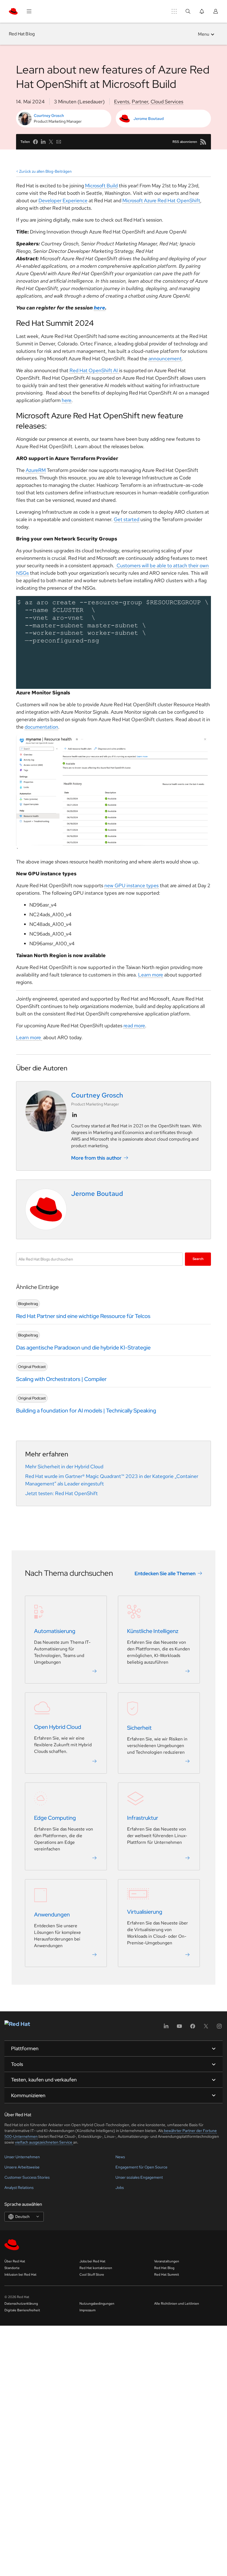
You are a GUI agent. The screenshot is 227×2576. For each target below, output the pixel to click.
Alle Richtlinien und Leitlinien (177, 2304)
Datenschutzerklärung (21, 2304)
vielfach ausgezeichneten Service (44, 2142)
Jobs (120, 2188)
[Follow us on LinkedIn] (74, 1115)
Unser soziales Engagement (139, 2177)
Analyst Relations (19, 2188)
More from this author (96, 1158)
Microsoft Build (101, 186)
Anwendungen (52, 1915)
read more (134, 1026)
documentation (41, 727)
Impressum (87, 2310)
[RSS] (203, 142)
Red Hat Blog (22, 34)
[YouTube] (179, 2028)
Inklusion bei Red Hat (20, 2275)
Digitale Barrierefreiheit (22, 2310)
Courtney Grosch (49, 115)
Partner (140, 102)
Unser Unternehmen (22, 2157)
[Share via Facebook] (35, 142)
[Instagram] (219, 2028)
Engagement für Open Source (141, 2167)
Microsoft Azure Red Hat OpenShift (161, 200)
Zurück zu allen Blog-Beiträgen (45, 171)
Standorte (12, 2268)
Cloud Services (167, 102)
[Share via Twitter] (51, 142)
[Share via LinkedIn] (43, 142)
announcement (165, 359)
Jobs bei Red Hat (92, 2261)
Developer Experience (63, 200)
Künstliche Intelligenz (153, 1631)
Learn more (151, 975)
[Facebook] (193, 2028)
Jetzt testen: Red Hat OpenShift (61, 1493)
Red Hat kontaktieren (96, 2268)
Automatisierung (55, 1631)
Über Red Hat (15, 2261)
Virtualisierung (145, 1912)
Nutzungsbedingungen (97, 2304)
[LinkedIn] (166, 2028)
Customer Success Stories (27, 2177)
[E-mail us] (59, 142)
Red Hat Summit (167, 2275)
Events (122, 102)
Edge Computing (55, 1818)
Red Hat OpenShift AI (94, 370)
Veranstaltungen (167, 2261)
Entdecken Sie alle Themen (165, 1573)
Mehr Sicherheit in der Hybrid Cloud (64, 1466)
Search (198, 1259)
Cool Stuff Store (92, 2275)
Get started (127, 519)
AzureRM (36, 470)
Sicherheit (139, 1728)
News (120, 2157)
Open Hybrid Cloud (58, 1727)
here (67, 400)
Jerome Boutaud (149, 119)
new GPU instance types (131, 885)
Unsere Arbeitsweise (22, 2167)
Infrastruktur (143, 1818)
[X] (206, 2028)
